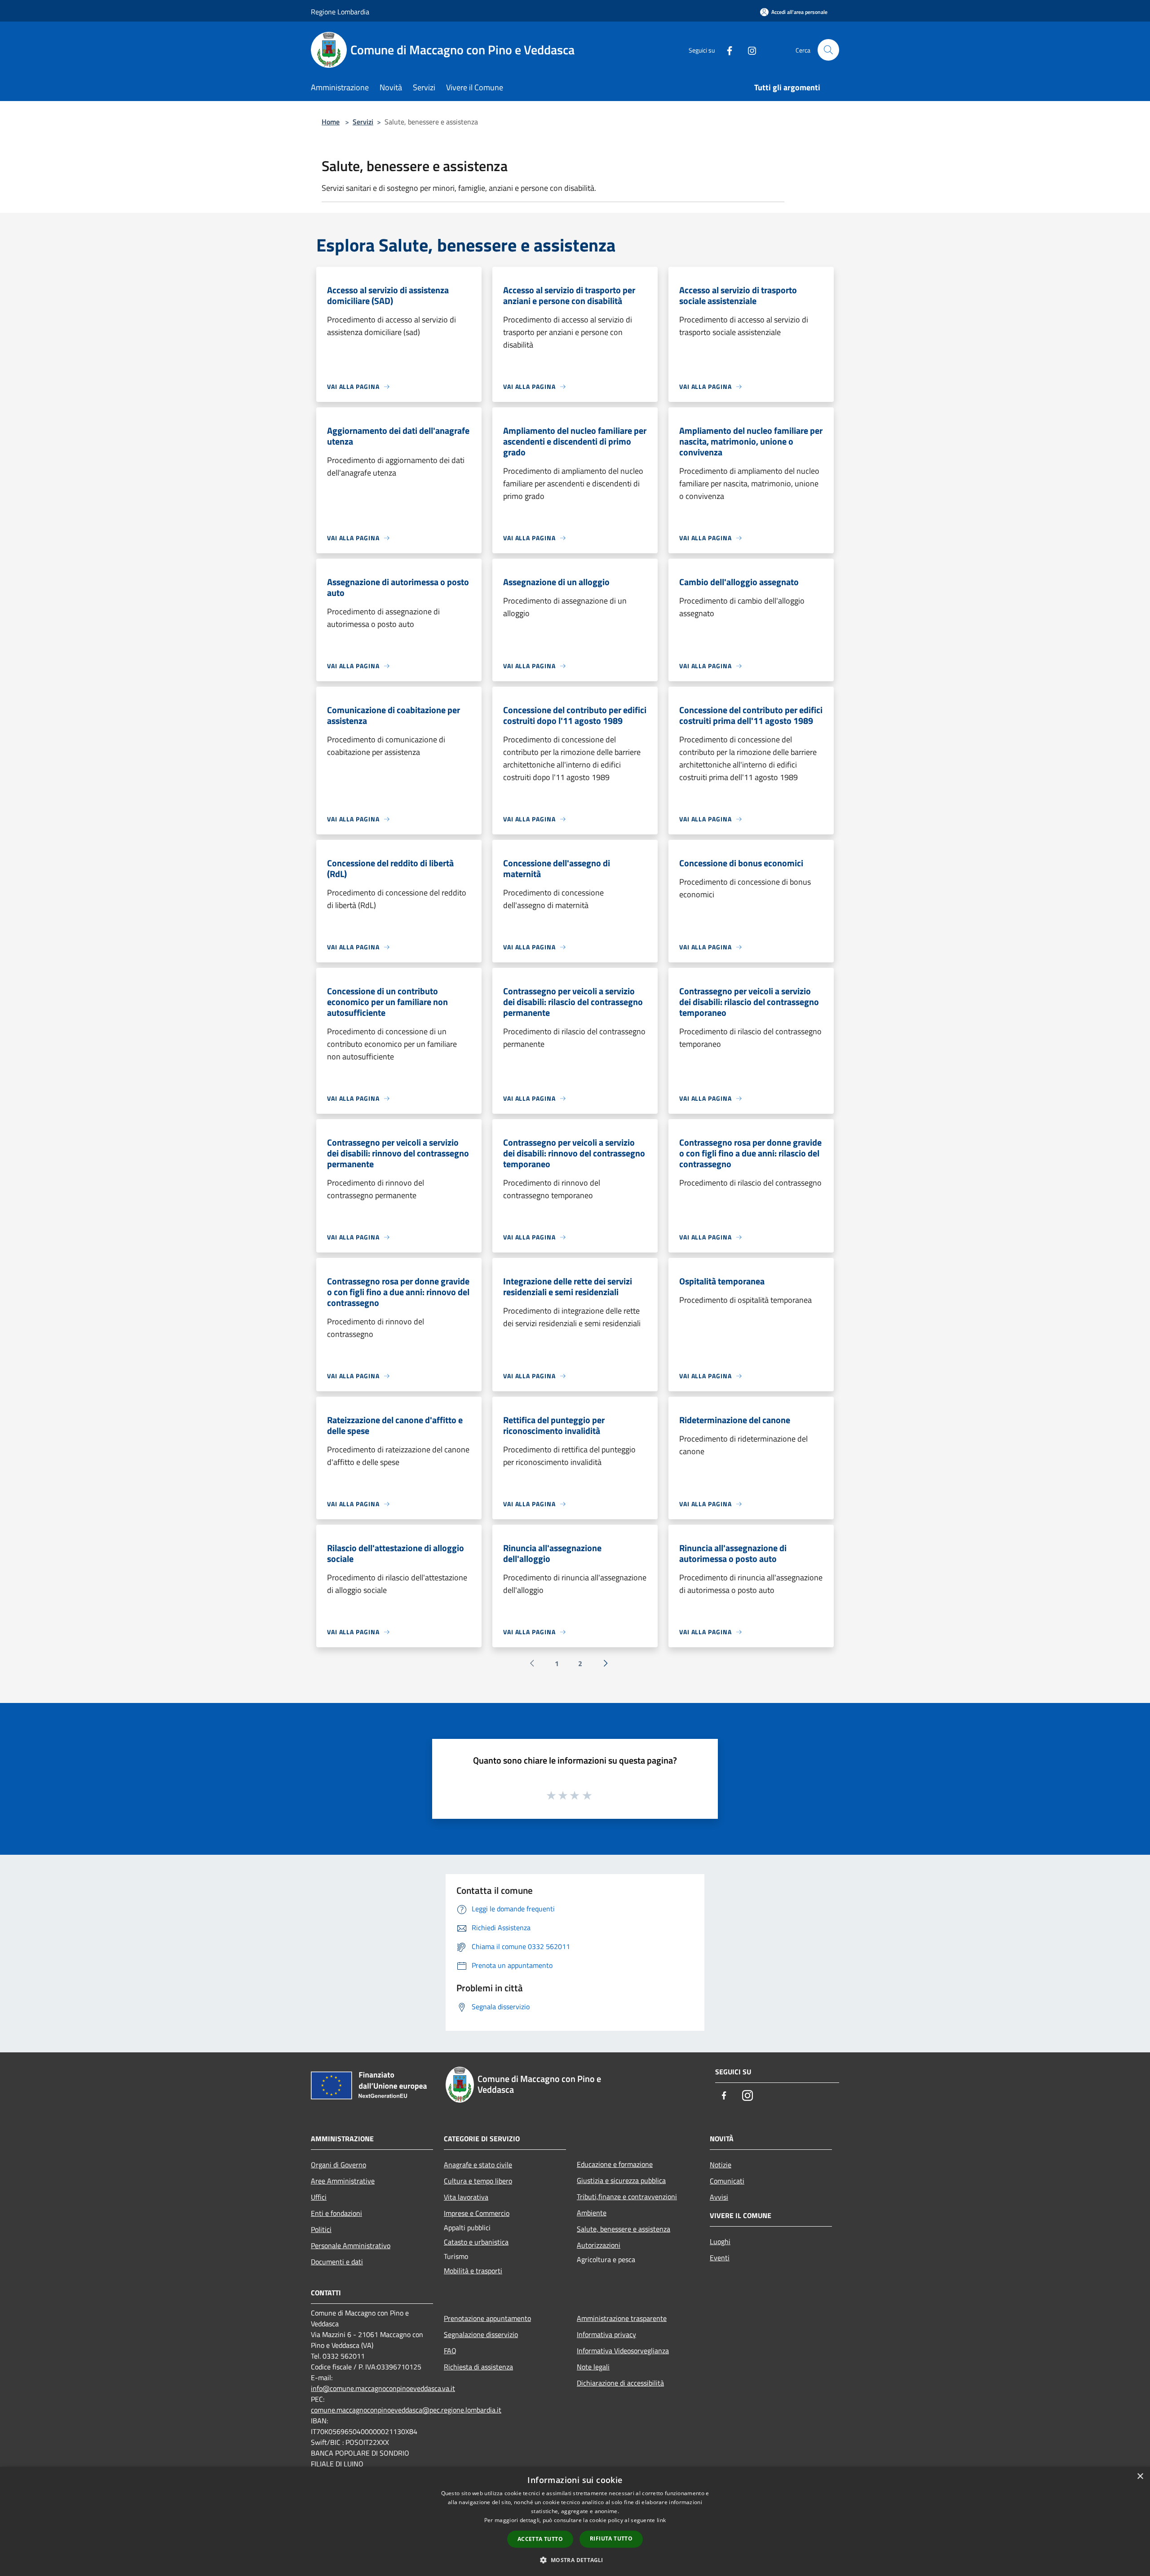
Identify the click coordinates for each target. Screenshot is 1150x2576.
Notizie (721, 2165)
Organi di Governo (338, 2165)
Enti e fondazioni (336, 2213)
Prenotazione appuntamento (487, 2318)
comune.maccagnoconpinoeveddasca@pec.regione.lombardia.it (406, 2410)
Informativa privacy (606, 2334)
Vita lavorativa (466, 2197)
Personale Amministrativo (351, 2245)
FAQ (450, 2351)
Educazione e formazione (615, 2164)
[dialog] (575, 2521)
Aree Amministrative (343, 2181)
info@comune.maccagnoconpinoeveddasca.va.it (383, 2388)
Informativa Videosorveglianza (623, 2351)
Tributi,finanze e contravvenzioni (627, 2197)
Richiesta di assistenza (478, 2367)
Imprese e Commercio (477, 2213)
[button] (575, 2560)
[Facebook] (726, 50)
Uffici (319, 2197)
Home (331, 122)
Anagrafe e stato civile (478, 2165)
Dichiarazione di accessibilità (620, 2383)
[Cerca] (828, 50)
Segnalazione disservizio (481, 2334)
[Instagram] (748, 50)
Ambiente (592, 2213)
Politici (321, 2229)
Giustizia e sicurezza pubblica (621, 2180)
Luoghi (720, 2241)
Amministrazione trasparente (622, 2318)
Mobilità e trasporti (473, 2271)
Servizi (363, 122)
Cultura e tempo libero (478, 2181)
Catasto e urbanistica (476, 2242)
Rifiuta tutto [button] (611, 2539)
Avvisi (719, 2197)
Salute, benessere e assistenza (624, 2229)
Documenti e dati (337, 2262)
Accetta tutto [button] (540, 2539)
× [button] (1140, 2477)
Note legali (593, 2367)
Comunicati (727, 2181)
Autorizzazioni (599, 2245)
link (661, 2520)
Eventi (720, 2258)
